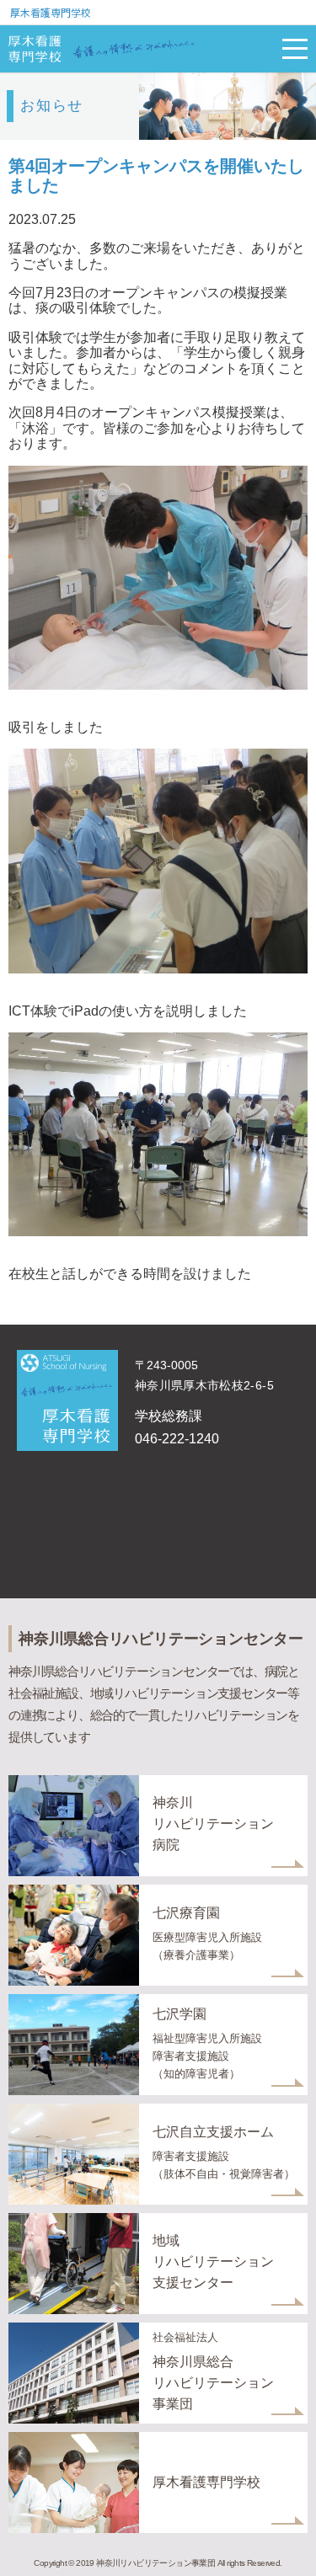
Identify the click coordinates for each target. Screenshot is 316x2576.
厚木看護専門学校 (51, 12)
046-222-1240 (177, 1439)
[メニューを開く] (295, 49)
